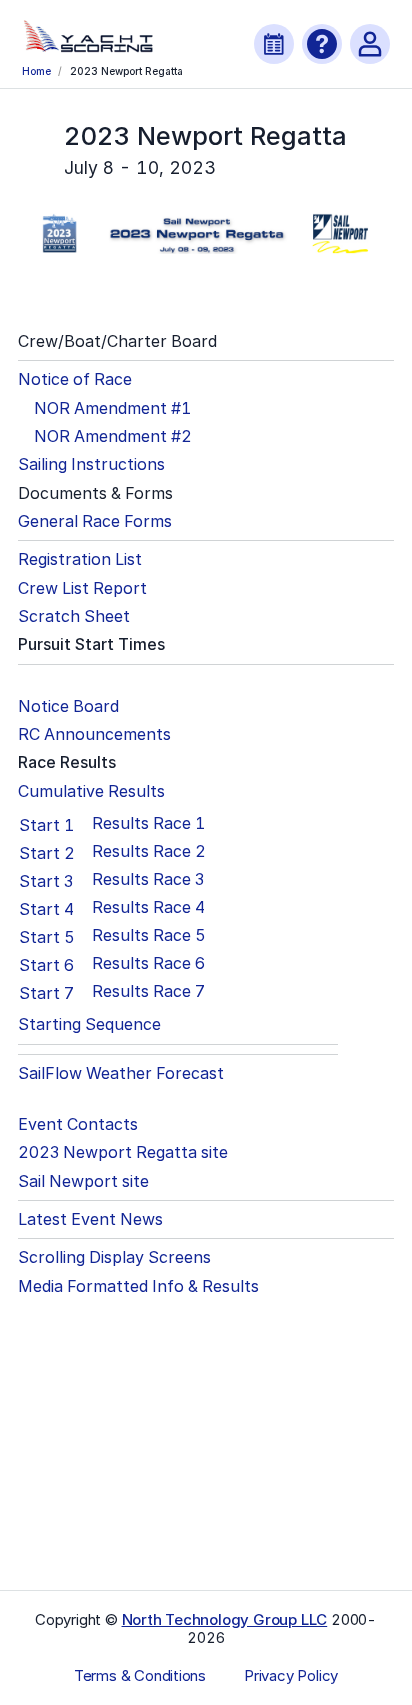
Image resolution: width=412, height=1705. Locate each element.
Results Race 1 (148, 823)
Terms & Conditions (140, 1676)
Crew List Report (82, 588)
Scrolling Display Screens (114, 1257)
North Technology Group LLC (225, 1619)
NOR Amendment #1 (112, 408)
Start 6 (46, 965)
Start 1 (46, 825)
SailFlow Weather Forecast (121, 1073)
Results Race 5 (149, 935)
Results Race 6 (148, 963)
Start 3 (46, 881)
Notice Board (68, 706)
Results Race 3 (148, 879)
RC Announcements (94, 734)
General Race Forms (95, 521)
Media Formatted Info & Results (138, 1286)
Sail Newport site (83, 1181)
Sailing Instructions (91, 464)
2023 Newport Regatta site (123, 1152)
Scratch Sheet (74, 616)
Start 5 (47, 937)
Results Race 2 (149, 851)
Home (36, 71)
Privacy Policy (291, 1676)
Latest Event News (90, 1219)
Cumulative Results (91, 791)
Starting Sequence (89, 1024)
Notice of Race (75, 379)
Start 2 (47, 853)
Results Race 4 (148, 907)
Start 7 (46, 993)
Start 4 (46, 909)
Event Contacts (78, 1124)
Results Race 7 (148, 991)
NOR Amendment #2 (113, 436)
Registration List (80, 559)
